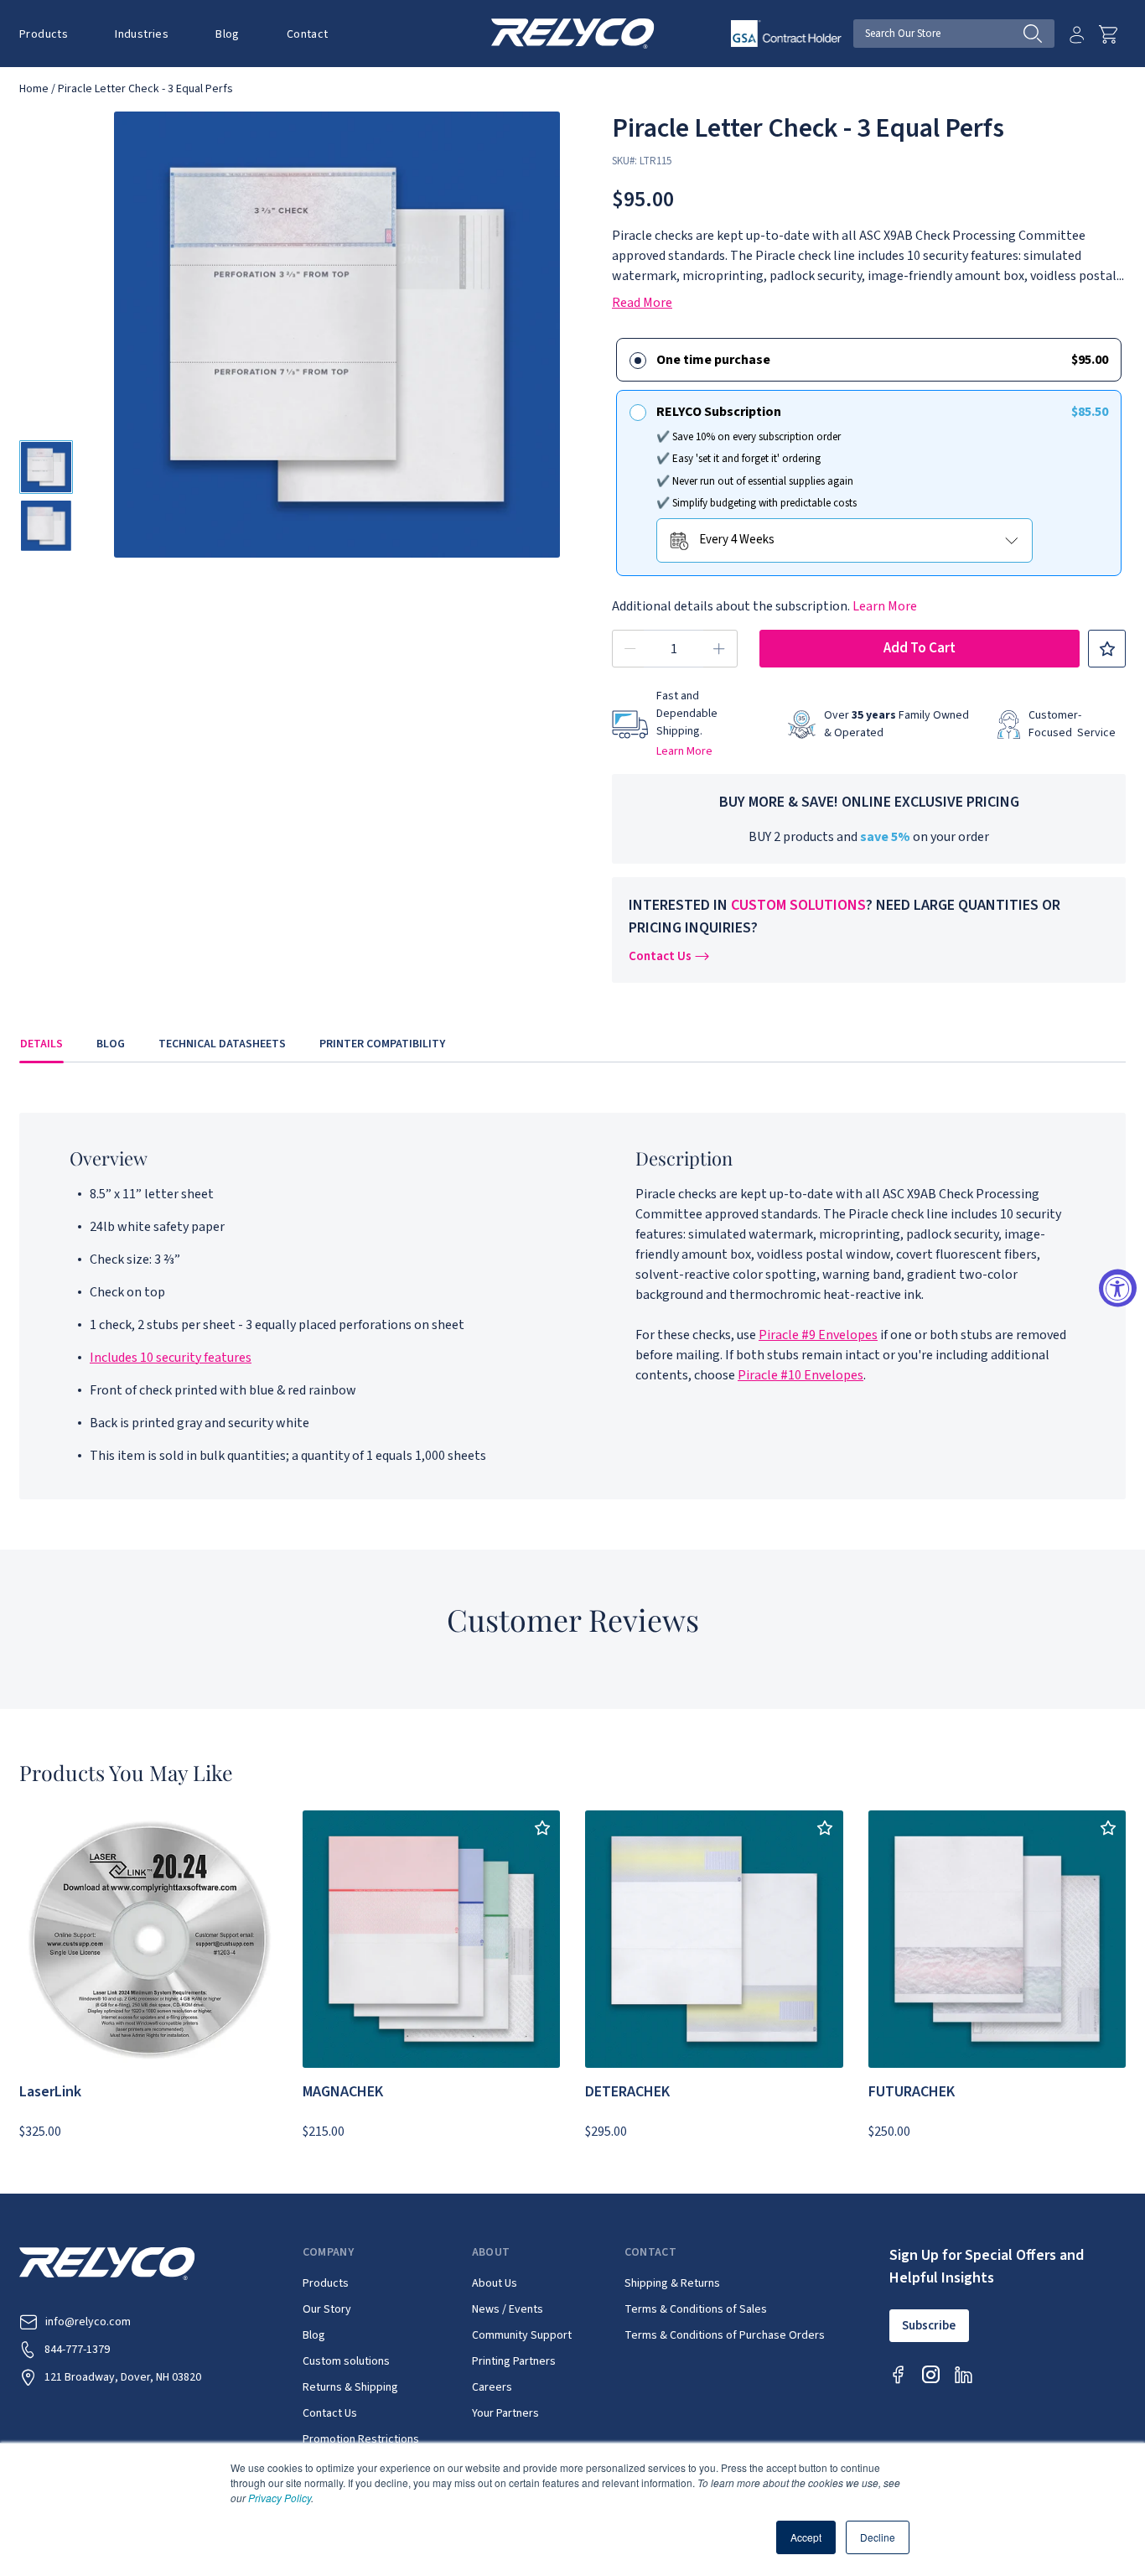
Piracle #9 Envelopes (818, 1335)
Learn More (885, 606)
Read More (642, 303)
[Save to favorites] (1107, 649)
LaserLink (50, 2092)
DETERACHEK (627, 2092)
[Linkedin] (964, 2374)
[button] (44, 34)
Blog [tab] (111, 1044)
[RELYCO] (573, 33)
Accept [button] (806, 2537)
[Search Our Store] (1039, 34)
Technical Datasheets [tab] (222, 1044)
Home (34, 89)
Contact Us (660, 956)
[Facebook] (898, 2374)
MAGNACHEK (343, 2092)
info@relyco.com (88, 2322)
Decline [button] (878, 2537)
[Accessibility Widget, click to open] (1118, 1288)
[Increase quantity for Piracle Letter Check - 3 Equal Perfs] (719, 649)
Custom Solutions (798, 905)
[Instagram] (931, 2374)
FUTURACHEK (912, 2092)
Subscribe (929, 2326)
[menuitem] (55, 34)
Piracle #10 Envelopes (800, 1375)
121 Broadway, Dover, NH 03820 (123, 2377)
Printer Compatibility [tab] (382, 1044)
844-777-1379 (77, 2350)
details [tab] (41, 1044)
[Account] (1077, 34)
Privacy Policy (280, 2498)
